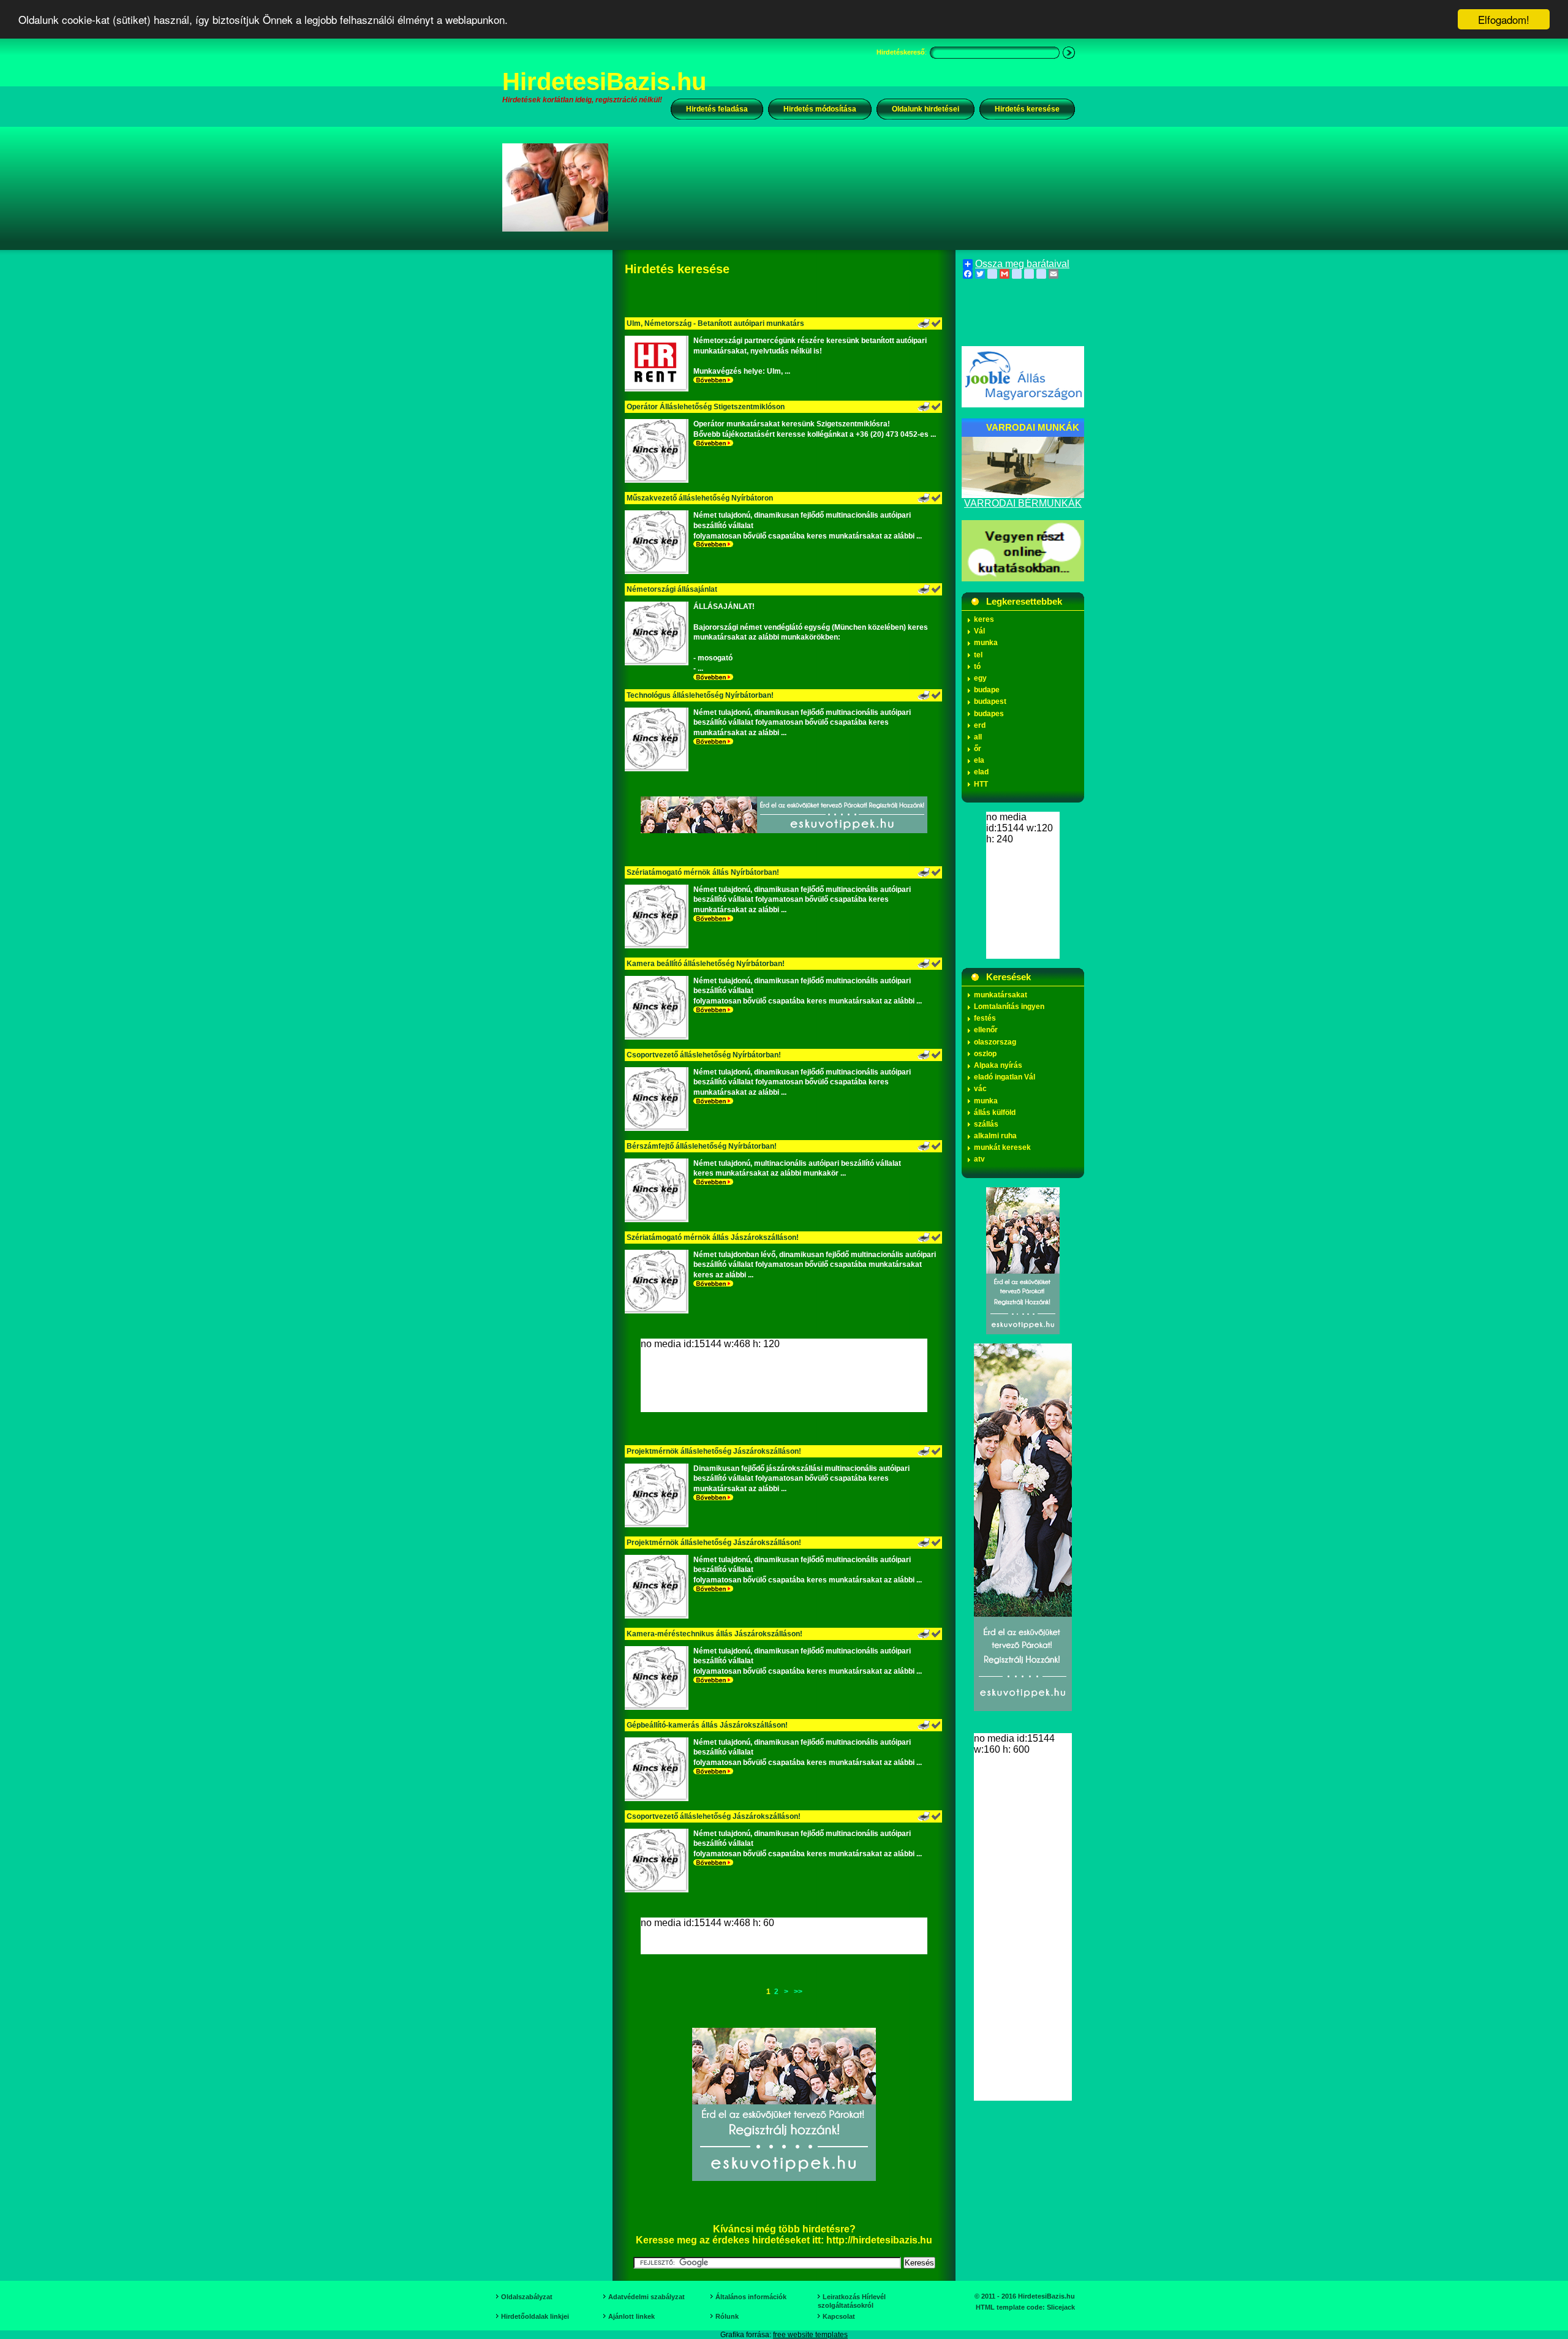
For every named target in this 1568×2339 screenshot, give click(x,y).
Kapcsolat (839, 2316)
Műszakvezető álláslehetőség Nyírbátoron (700, 498)
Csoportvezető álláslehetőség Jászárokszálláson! (714, 1816)
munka (986, 643)
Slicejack (1061, 2307)
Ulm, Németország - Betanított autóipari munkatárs (715, 323)
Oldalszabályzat (527, 2297)
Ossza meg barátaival (1022, 264)
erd (980, 725)
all (978, 737)
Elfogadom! (1504, 19)
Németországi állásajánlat (672, 589)
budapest (990, 701)
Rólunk (727, 2316)
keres (984, 619)
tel (978, 655)
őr (978, 749)
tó (977, 667)
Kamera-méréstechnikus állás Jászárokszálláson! (714, 1634)
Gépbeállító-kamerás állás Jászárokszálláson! (707, 1725)
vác (980, 1089)
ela (979, 760)
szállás (986, 1124)
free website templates (810, 2335)
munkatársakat (1001, 995)
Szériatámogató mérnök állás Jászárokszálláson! (713, 1238)
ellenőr (986, 1030)
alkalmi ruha (995, 1136)
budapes (989, 714)
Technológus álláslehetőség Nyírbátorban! (700, 695)
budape (987, 690)
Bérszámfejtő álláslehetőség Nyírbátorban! (702, 1146)
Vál (979, 631)
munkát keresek (1002, 1147)
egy (980, 678)
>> (798, 1992)
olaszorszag (995, 1042)
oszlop (985, 1054)
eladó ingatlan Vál (1005, 1077)
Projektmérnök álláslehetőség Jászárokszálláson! (714, 1451)
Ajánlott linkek (631, 2316)
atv (979, 1159)
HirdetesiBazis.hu (604, 81)
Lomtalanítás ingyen (1009, 1007)
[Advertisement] (850, 187)
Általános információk (751, 2297)
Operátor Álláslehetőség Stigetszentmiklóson (706, 407)
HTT (981, 784)
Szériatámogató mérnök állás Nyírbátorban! (703, 872)
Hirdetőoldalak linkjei (535, 2316)
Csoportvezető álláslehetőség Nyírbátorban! (704, 1055)
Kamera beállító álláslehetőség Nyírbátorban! (706, 964)
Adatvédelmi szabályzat (646, 2297)
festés (985, 1018)
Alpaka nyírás (998, 1065)
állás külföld (995, 1113)
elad (981, 772)
